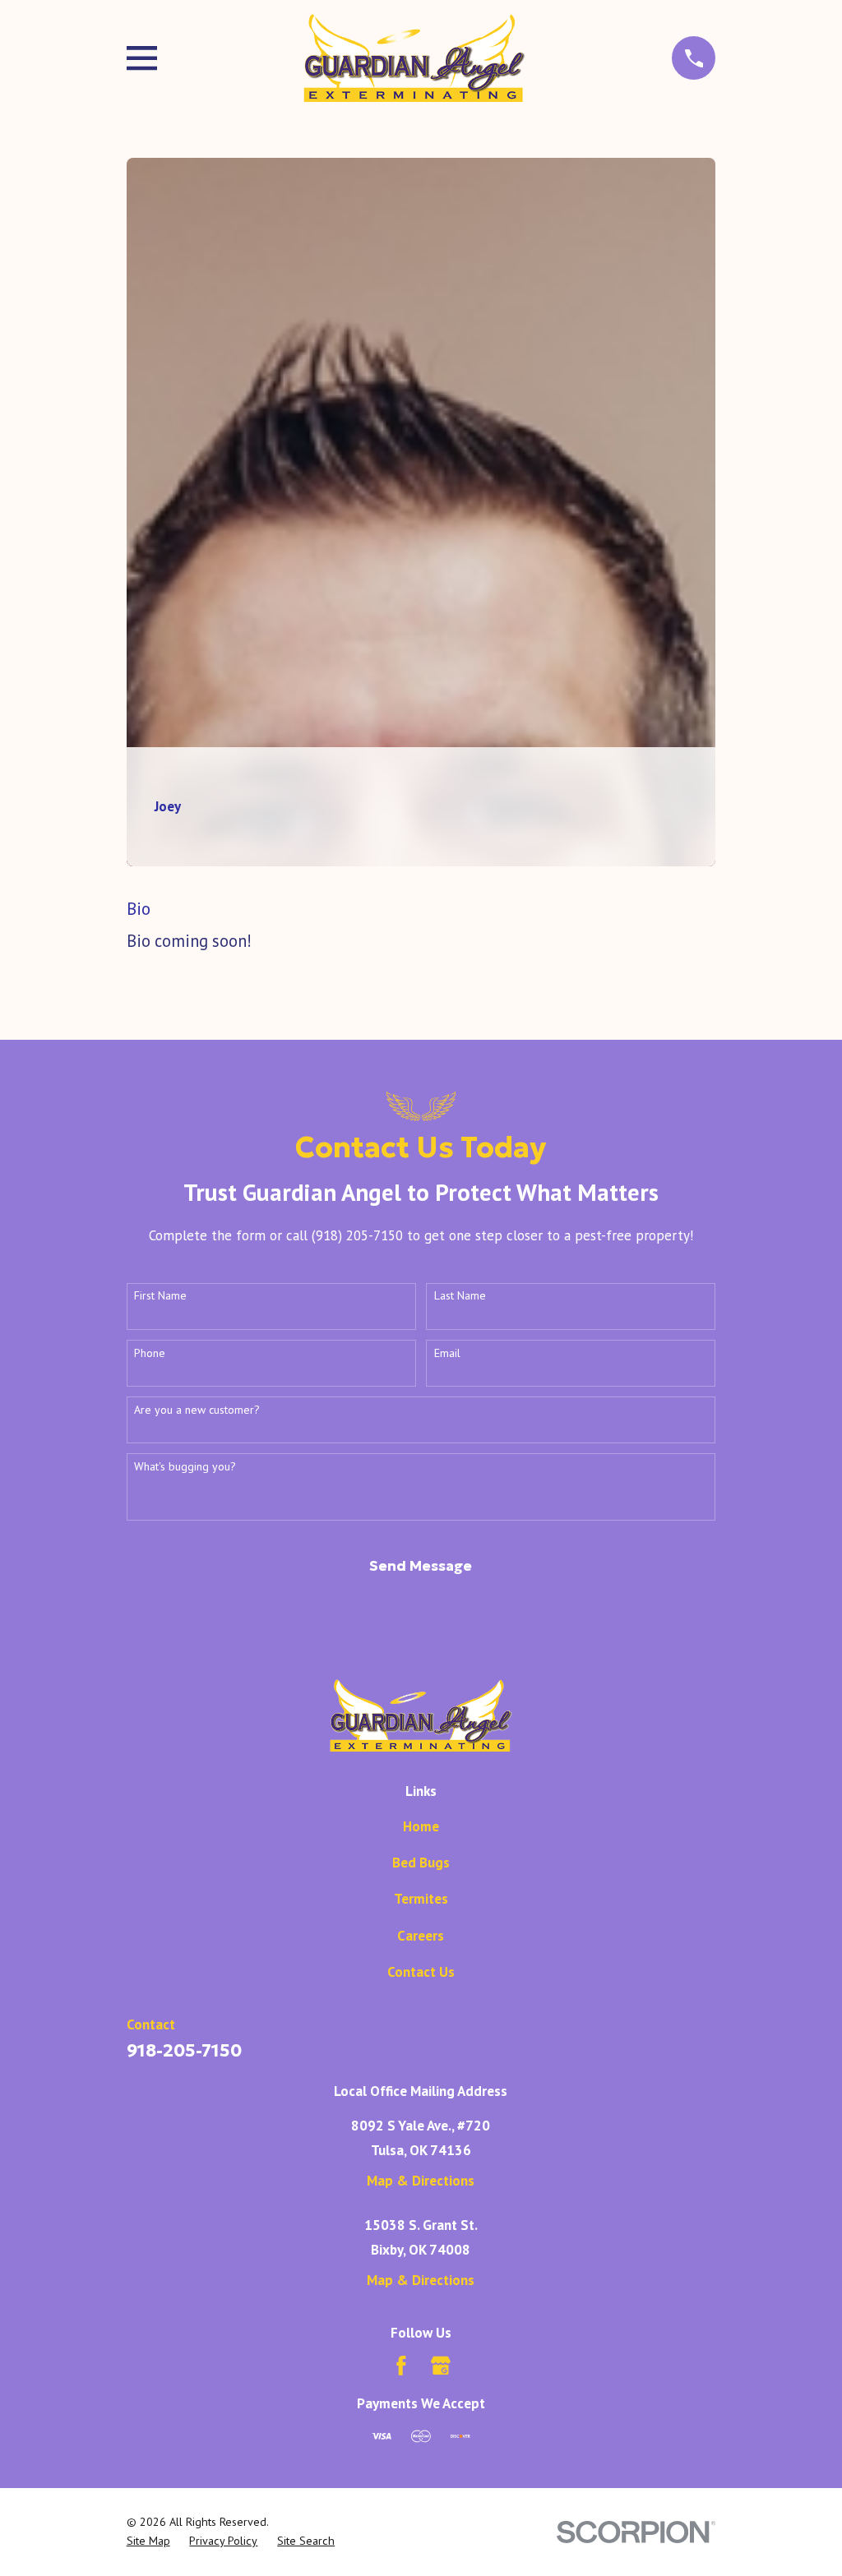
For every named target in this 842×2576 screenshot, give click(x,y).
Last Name (460, 1296)
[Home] (414, 58)
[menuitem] (148, 2541)
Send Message (421, 1566)
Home (421, 1826)
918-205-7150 (184, 2050)
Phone (150, 1353)
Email (447, 1353)
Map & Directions (421, 2181)
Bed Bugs (421, 1863)
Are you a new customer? (197, 1410)
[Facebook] (401, 2366)
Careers (421, 1936)
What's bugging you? (185, 1467)
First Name (160, 1296)
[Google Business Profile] (441, 2366)
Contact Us (421, 1972)
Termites (421, 1899)
